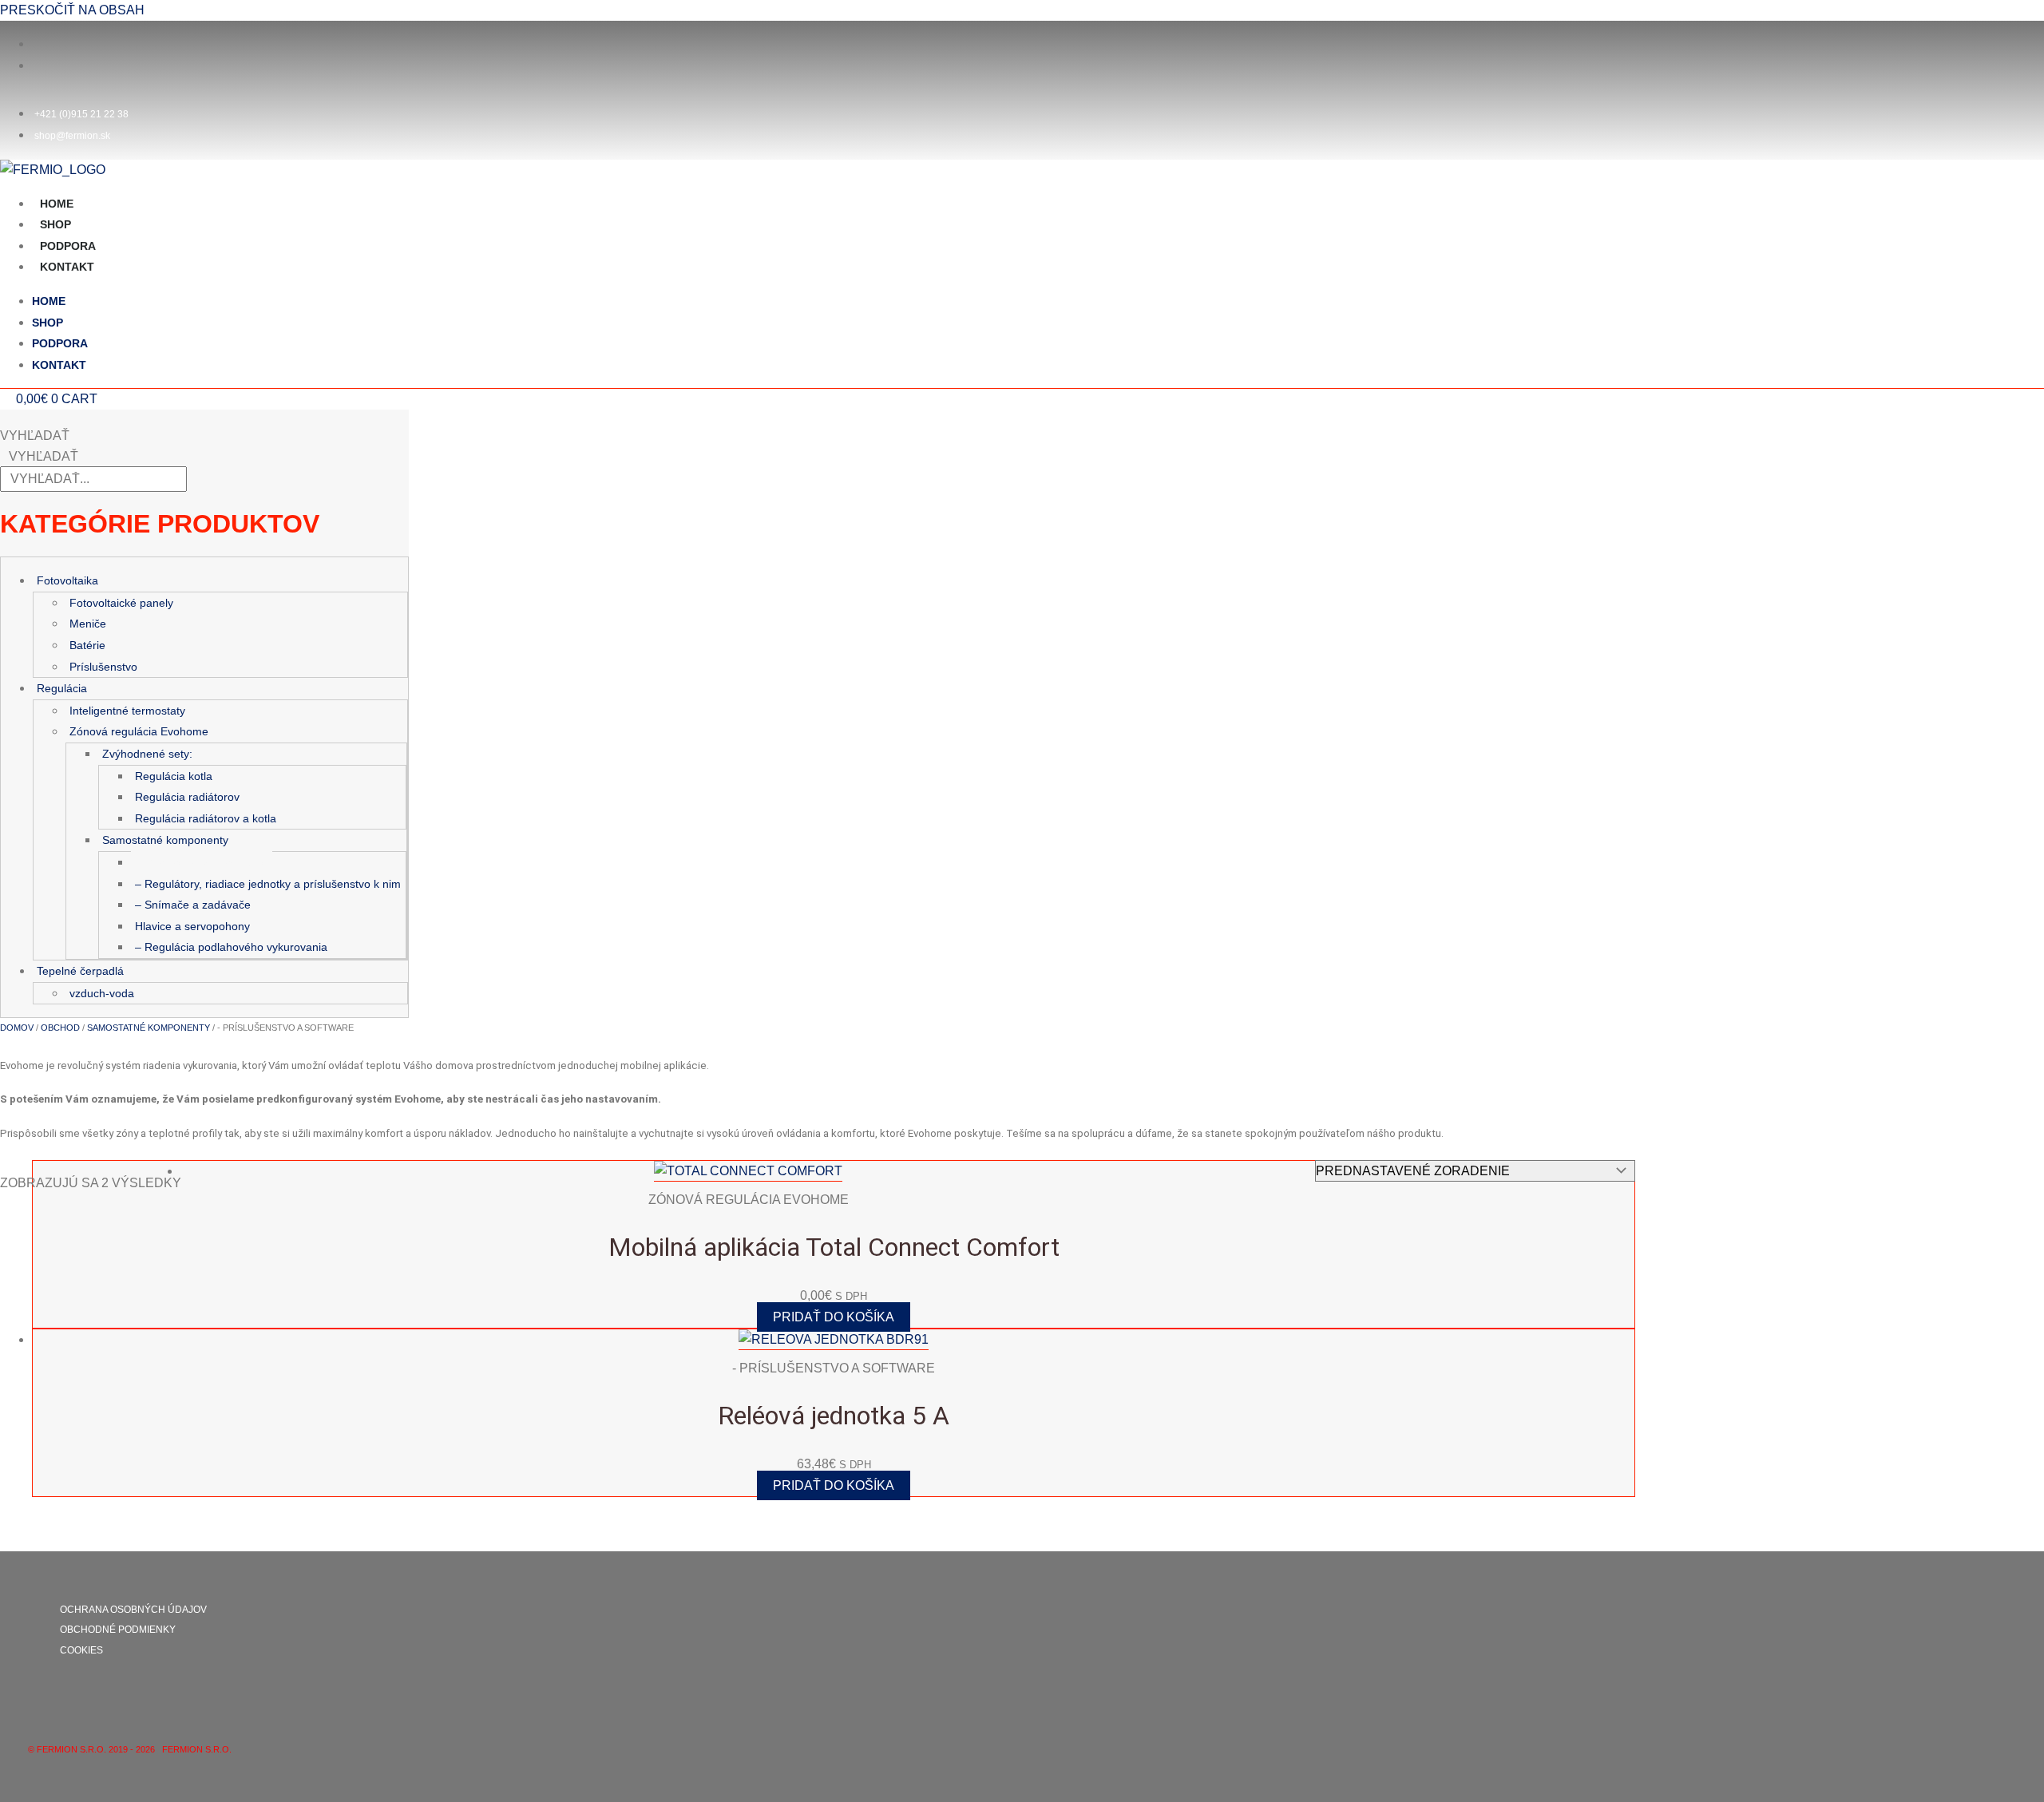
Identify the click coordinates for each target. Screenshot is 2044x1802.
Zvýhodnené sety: (147, 754)
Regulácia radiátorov (187, 797)
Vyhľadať (35, 436)
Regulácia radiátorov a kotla (206, 818)
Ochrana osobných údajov (133, 1610)
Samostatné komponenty (165, 840)
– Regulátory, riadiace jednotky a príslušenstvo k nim (268, 884)
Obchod (60, 1028)
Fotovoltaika (67, 580)
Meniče (88, 624)
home (57, 204)
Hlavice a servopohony (192, 926)
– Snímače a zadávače (193, 905)
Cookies (81, 1650)
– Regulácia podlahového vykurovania (231, 947)
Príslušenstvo (103, 667)
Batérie (87, 645)
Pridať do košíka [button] (834, 1317)
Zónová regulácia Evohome (139, 731)
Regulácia (62, 688)
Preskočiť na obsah (72, 10)
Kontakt (67, 267)
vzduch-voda (102, 993)
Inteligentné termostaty (127, 711)
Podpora (68, 246)
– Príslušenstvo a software (202, 862)
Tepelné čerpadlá (80, 971)
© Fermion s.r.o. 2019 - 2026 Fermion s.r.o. (131, 1749)
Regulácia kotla (174, 776)
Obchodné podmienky (118, 1630)
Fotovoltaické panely (121, 603)
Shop (55, 224)
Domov (17, 1028)
